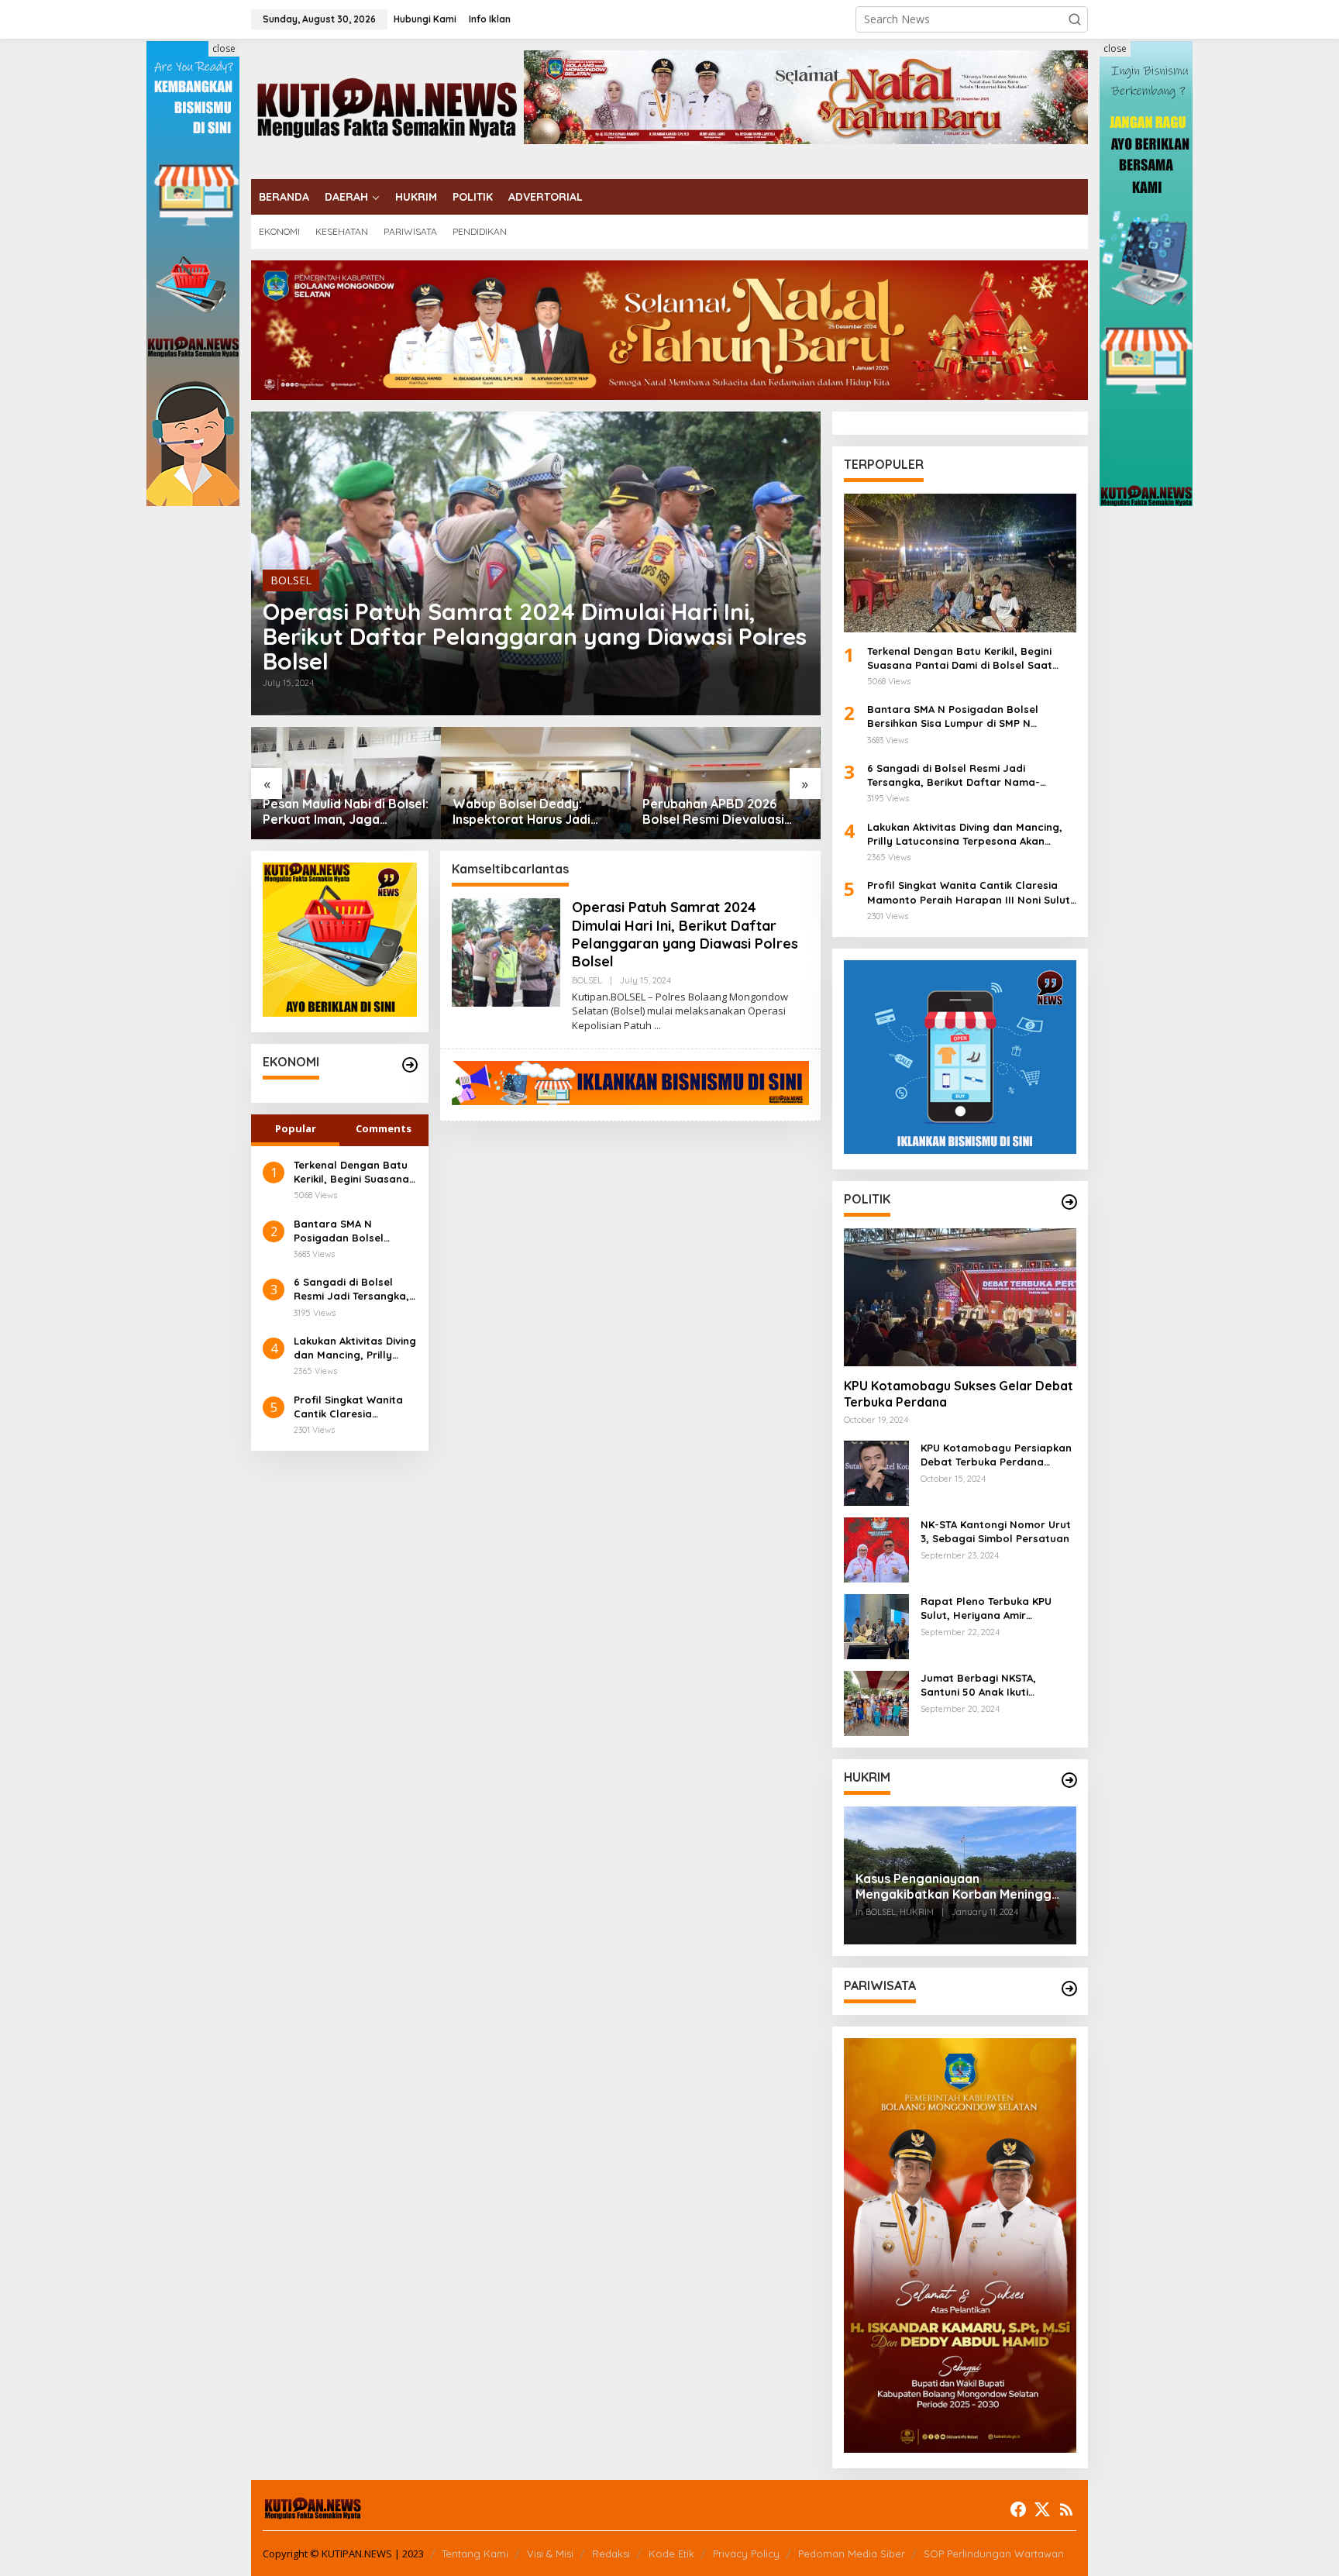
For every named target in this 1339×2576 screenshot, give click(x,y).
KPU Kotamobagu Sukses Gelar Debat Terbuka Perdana (959, 1394)
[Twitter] (1042, 2509)
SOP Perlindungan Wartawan (994, 2554)
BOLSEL (291, 580)
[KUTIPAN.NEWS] (387, 107)
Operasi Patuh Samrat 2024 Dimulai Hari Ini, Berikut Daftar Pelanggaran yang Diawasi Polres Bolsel (535, 636)
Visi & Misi (550, 2554)
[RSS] (1066, 2509)
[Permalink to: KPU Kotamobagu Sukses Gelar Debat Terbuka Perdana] (960, 1297)
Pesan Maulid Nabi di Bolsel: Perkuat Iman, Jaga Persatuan (346, 812)
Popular (296, 1128)
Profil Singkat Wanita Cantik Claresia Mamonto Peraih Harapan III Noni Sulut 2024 (351, 1407)
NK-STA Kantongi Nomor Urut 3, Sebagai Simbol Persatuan (996, 1531)
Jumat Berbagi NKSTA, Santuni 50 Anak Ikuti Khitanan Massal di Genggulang (978, 1685)
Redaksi (611, 2554)
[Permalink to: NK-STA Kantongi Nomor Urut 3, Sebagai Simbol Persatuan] (876, 1549)
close (224, 48)
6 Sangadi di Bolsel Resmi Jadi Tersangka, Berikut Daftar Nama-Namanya (351, 1289)
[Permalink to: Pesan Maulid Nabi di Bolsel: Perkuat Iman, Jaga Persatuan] (346, 783)
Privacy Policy (746, 2554)
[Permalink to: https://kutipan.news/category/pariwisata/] (1069, 1989)
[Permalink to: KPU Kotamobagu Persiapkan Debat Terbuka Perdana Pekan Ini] (876, 1472)
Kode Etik (671, 2554)
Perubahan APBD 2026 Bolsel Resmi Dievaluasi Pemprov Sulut (713, 812)
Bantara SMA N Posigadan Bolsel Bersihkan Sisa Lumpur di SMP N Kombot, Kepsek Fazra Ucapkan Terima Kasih (353, 1231)
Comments (384, 1128)
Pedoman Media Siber (852, 2554)
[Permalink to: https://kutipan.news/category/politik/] (1069, 1202)
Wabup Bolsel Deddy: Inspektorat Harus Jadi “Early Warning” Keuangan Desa (533, 812)
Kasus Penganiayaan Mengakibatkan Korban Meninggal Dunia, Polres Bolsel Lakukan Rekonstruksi (959, 1887)
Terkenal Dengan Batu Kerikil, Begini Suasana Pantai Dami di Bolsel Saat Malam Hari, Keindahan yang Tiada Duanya (352, 1172)
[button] (1075, 19)
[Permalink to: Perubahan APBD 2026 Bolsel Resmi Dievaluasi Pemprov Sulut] (726, 783)
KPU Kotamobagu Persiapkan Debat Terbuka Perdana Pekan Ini (996, 1455)
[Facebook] (1018, 2509)
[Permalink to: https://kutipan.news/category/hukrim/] (1069, 1780)
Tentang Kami (475, 2554)
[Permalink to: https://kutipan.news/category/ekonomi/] (410, 1065)
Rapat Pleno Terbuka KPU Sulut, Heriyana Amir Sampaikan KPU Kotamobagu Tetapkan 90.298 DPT (996, 1608)
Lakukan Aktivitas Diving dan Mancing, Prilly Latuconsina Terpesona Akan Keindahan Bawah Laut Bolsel (355, 1348)
